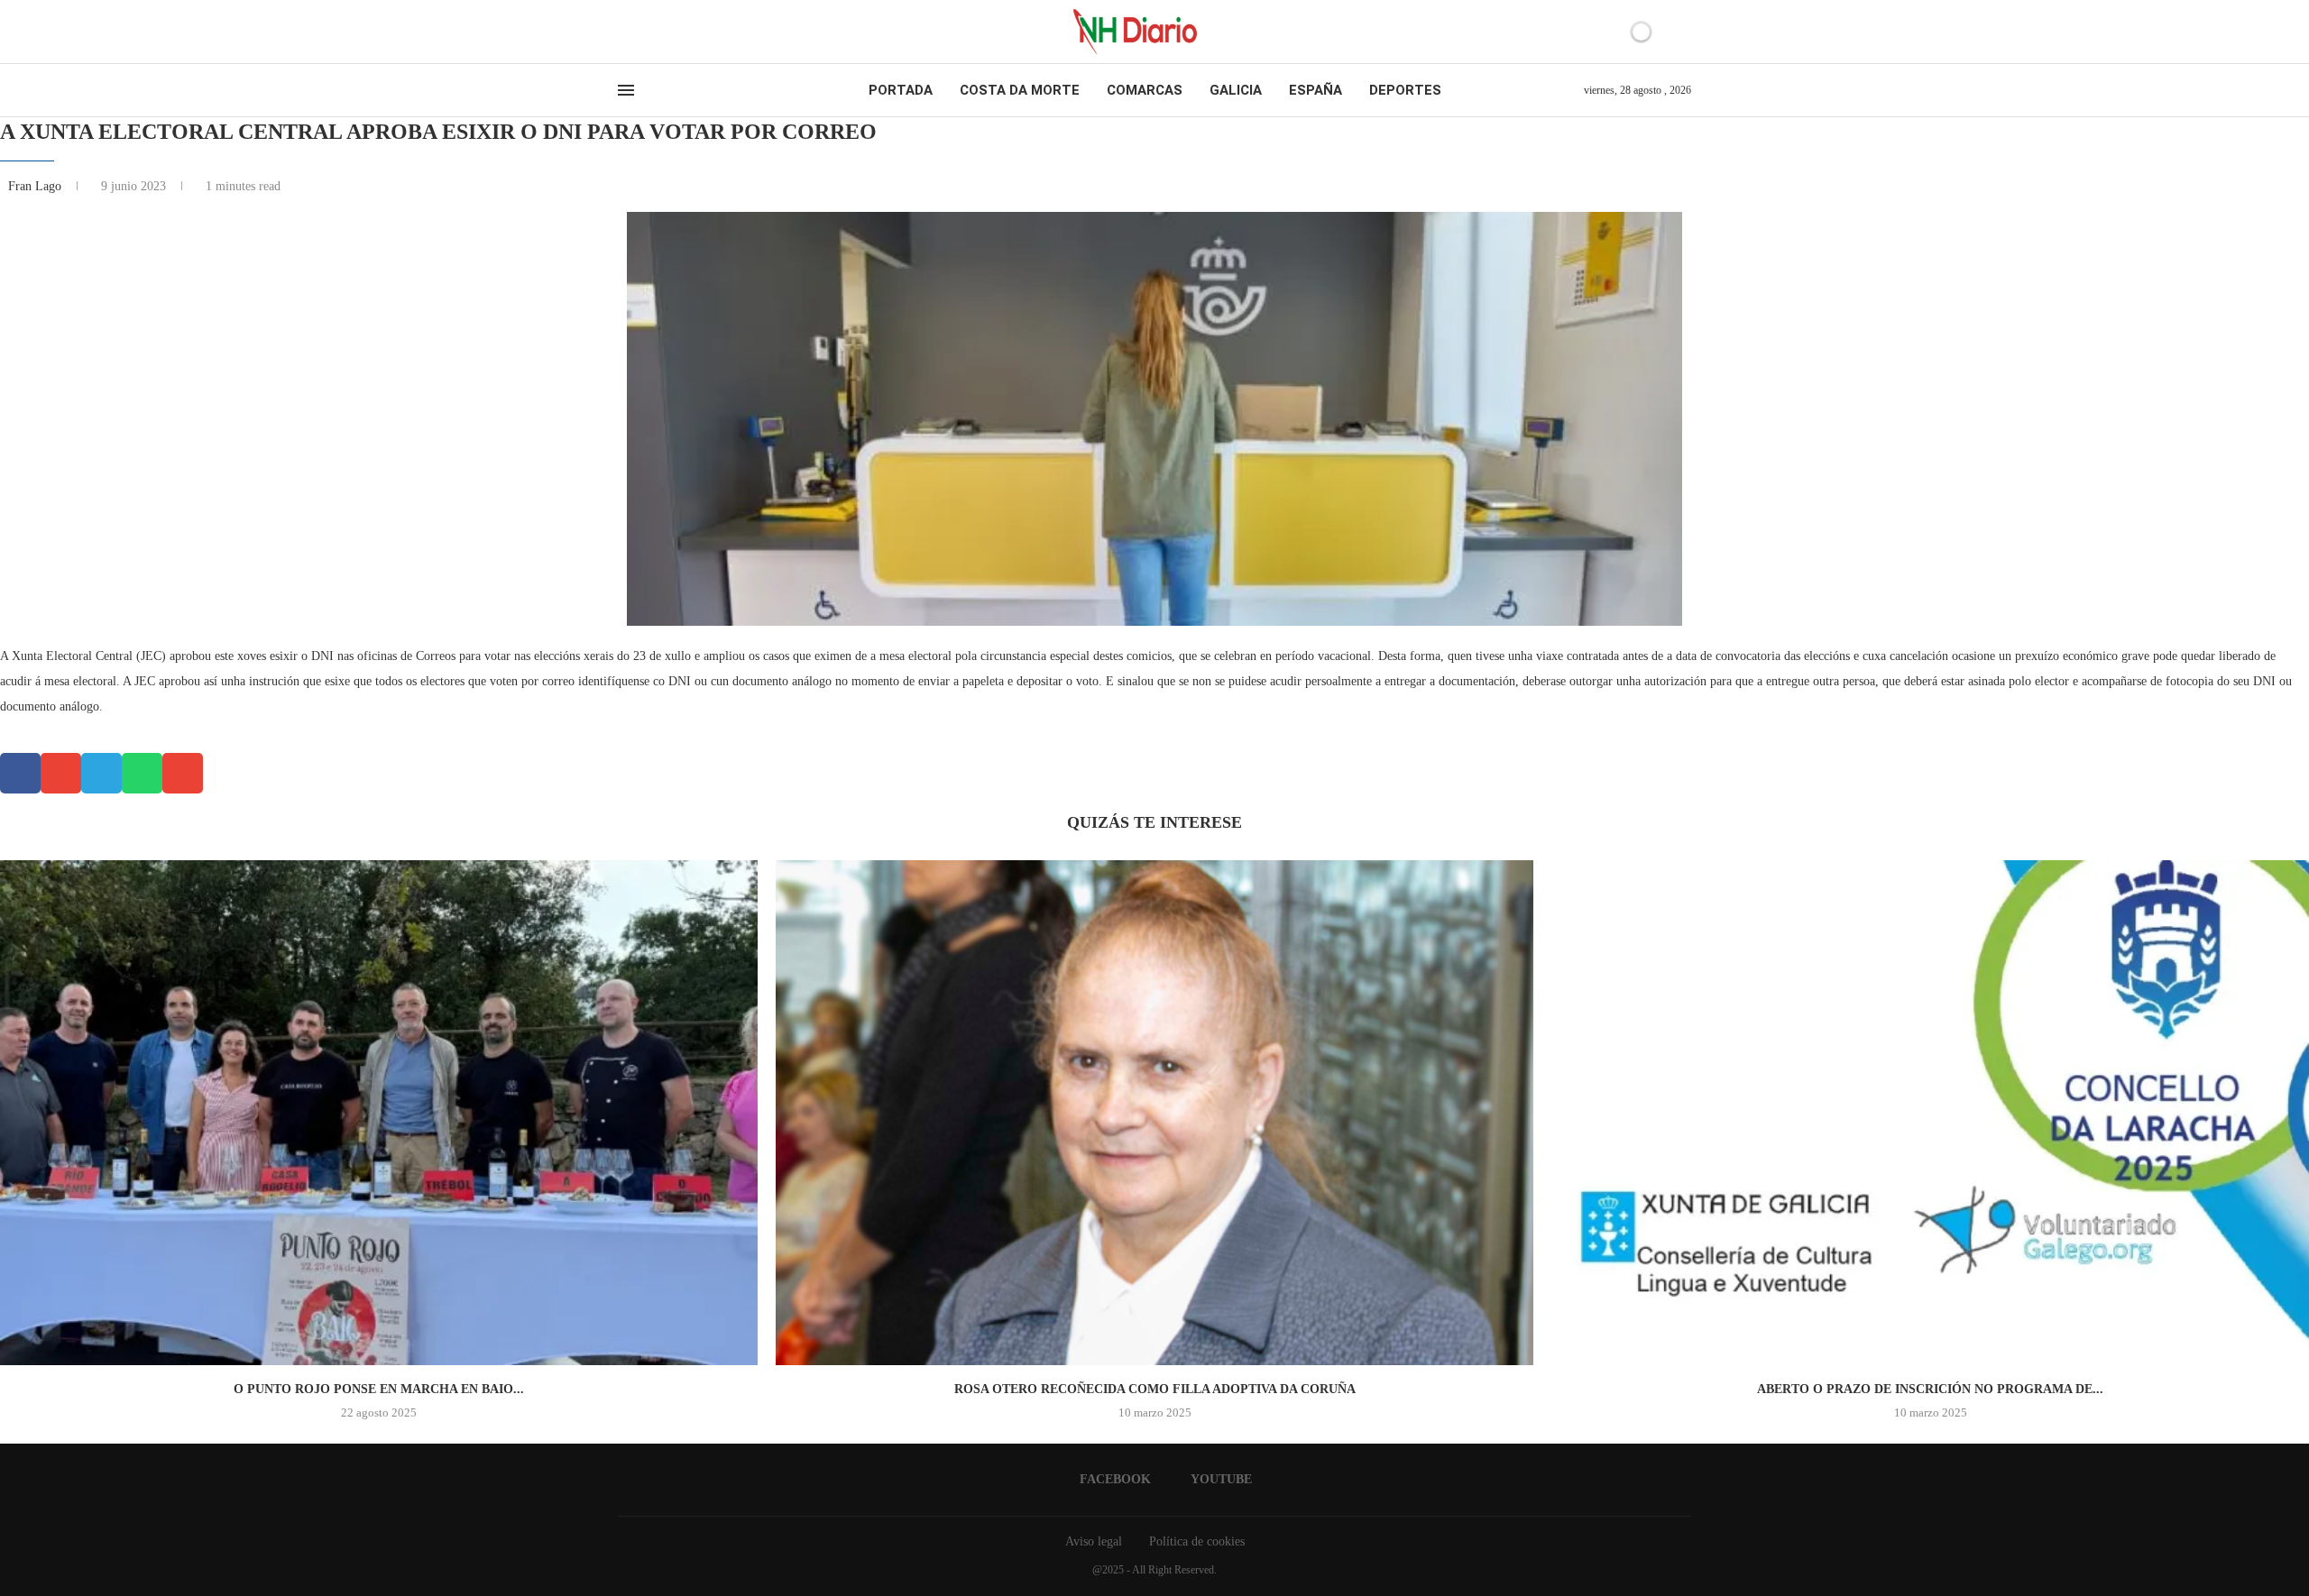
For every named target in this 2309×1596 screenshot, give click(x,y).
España (1315, 90)
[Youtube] (639, 32)
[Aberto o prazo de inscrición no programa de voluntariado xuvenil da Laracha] (1930, 1113)
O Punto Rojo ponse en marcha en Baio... (379, 1389)
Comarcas (1145, 90)
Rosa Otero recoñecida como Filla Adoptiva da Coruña (1155, 1389)
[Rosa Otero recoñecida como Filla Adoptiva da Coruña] (1154, 1113)
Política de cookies (1197, 1541)
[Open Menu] (626, 90)
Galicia (1236, 90)
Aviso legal (1094, 1541)
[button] (20, 773)
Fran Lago (37, 186)
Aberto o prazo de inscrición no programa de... (1930, 1389)
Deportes (1405, 90)
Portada (901, 90)
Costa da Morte (1020, 90)
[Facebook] (624, 32)
